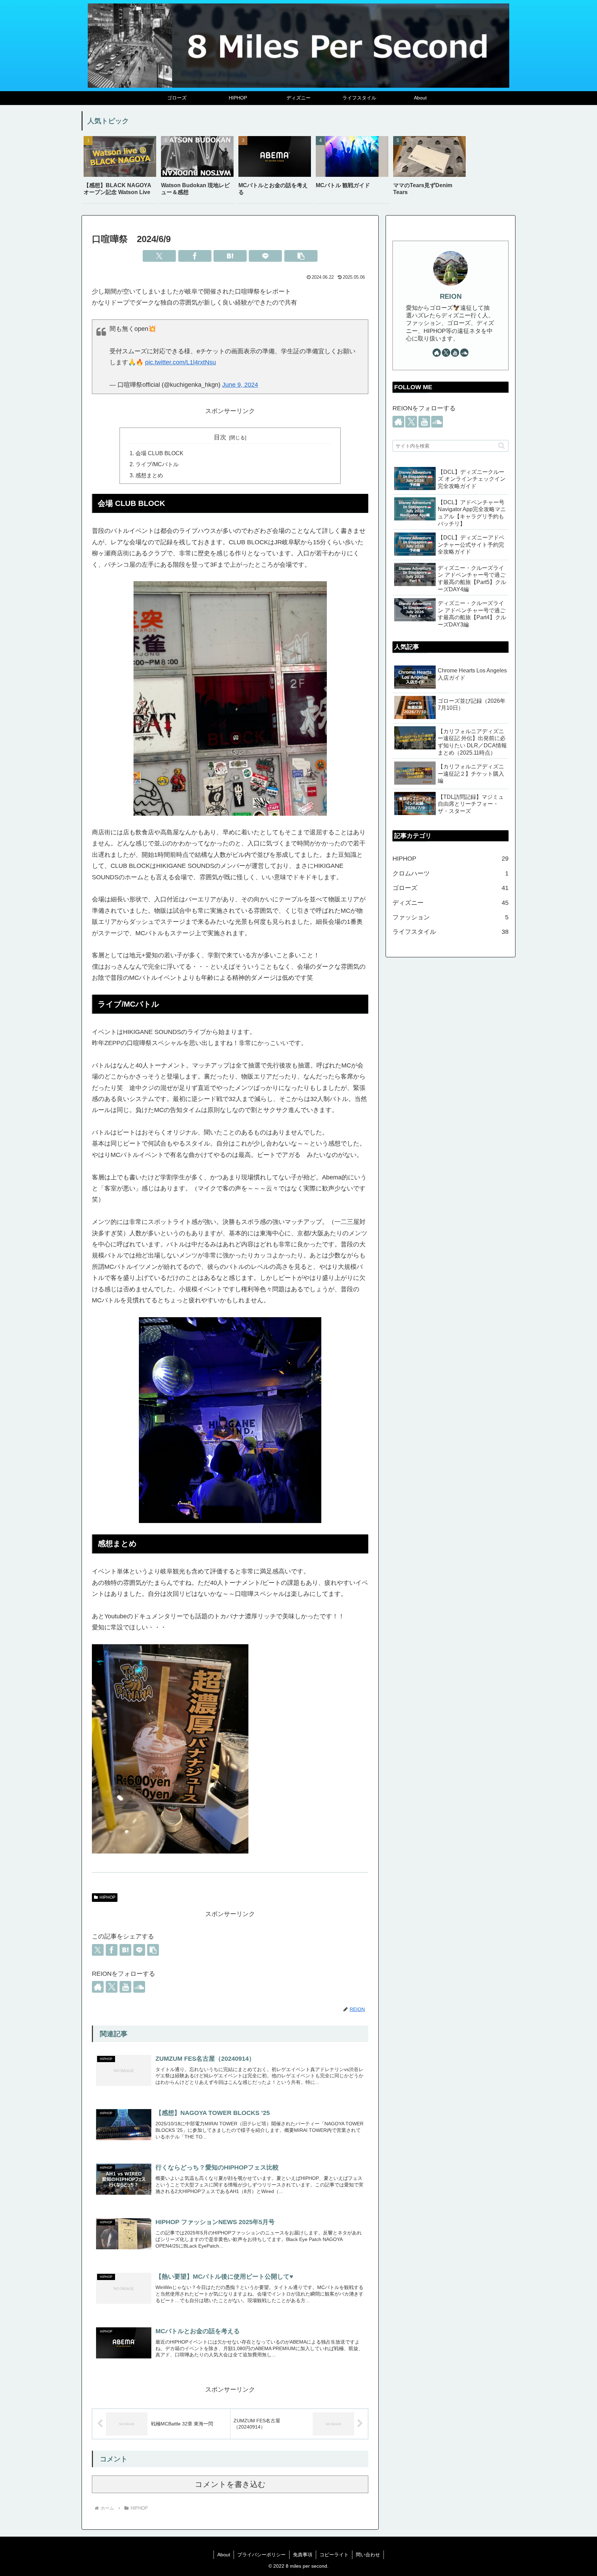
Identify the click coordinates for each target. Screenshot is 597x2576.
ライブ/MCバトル (157, 464)
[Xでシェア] (159, 256)
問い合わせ (368, 2555)
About (224, 2555)
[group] (120, 169)
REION (451, 296)
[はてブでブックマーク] (230, 256)
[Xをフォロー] (112, 1987)
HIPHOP (107, 1897)
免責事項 (303, 2555)
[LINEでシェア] (265, 256)
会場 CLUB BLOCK (159, 453)
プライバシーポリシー (262, 2555)
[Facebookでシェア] (195, 256)
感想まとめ (149, 475)
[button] (301, 256)
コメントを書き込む (230, 2484)
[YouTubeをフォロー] (125, 1987)
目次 (220, 437)
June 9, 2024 (240, 385)
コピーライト (334, 2555)
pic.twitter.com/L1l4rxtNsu (181, 362)
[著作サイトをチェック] (98, 1987)
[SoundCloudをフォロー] (139, 1987)
